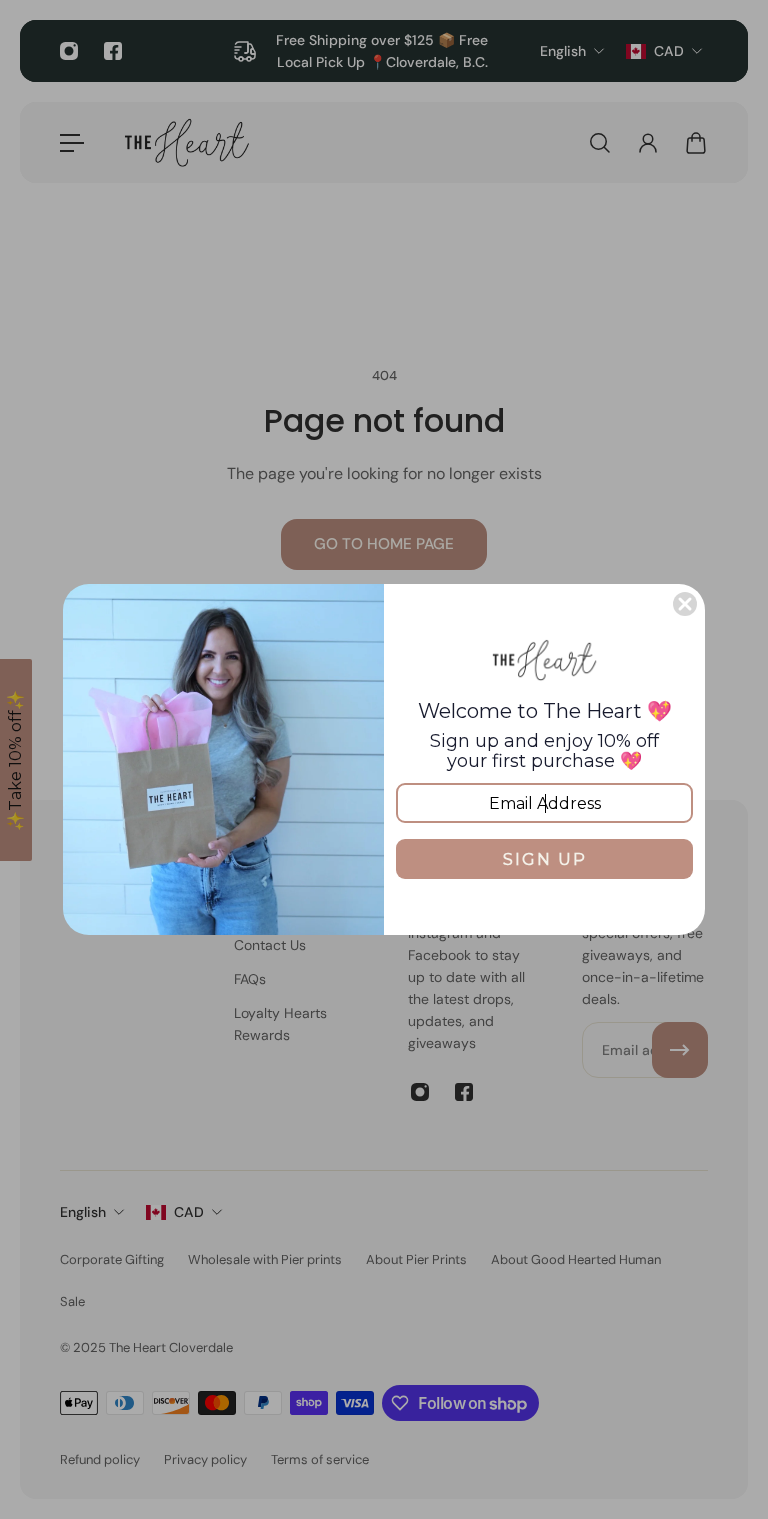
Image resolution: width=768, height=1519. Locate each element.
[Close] (685, 604)
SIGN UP (545, 859)
